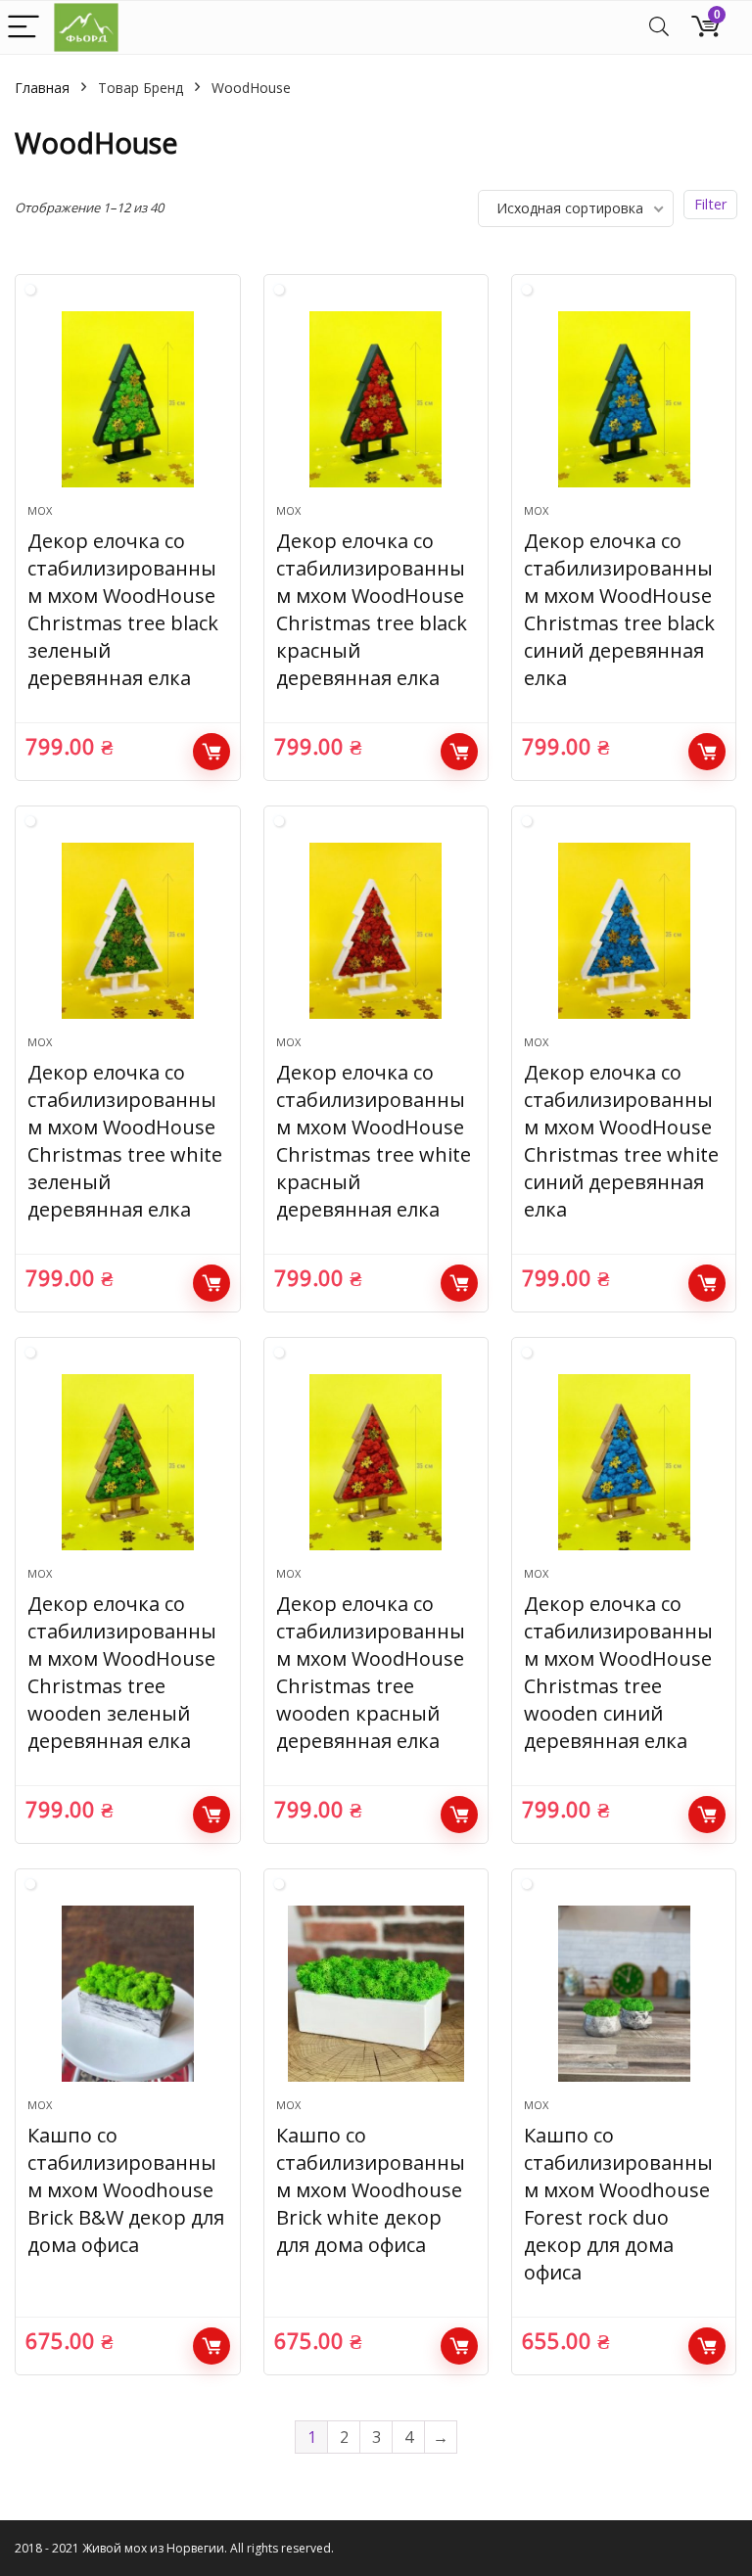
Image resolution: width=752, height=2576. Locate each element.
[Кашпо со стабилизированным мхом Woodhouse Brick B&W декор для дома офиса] (128, 1994)
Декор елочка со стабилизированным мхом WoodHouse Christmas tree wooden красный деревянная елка (371, 1672)
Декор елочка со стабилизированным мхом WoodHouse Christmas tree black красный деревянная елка (372, 609)
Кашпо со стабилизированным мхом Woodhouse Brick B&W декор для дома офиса (126, 2190)
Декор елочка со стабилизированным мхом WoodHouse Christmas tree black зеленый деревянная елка (123, 609)
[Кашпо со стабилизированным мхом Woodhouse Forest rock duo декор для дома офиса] (624, 1994)
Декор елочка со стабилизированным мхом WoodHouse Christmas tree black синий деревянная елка (619, 609)
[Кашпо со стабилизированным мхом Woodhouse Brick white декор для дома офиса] (376, 1994)
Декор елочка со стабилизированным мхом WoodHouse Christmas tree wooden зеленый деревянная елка (122, 1672)
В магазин (211, 752)
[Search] (659, 28)
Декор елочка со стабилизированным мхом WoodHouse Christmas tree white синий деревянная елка (621, 1141)
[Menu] (23, 28)
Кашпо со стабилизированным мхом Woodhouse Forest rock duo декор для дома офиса (618, 2204)
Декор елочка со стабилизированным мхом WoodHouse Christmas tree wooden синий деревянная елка (618, 1672)
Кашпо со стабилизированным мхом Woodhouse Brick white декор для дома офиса (371, 2190)
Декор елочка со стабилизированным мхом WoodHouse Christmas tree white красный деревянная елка (374, 1141)
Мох (40, 510)
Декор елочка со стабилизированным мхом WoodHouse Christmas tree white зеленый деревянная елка (125, 1141)
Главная (42, 88)
